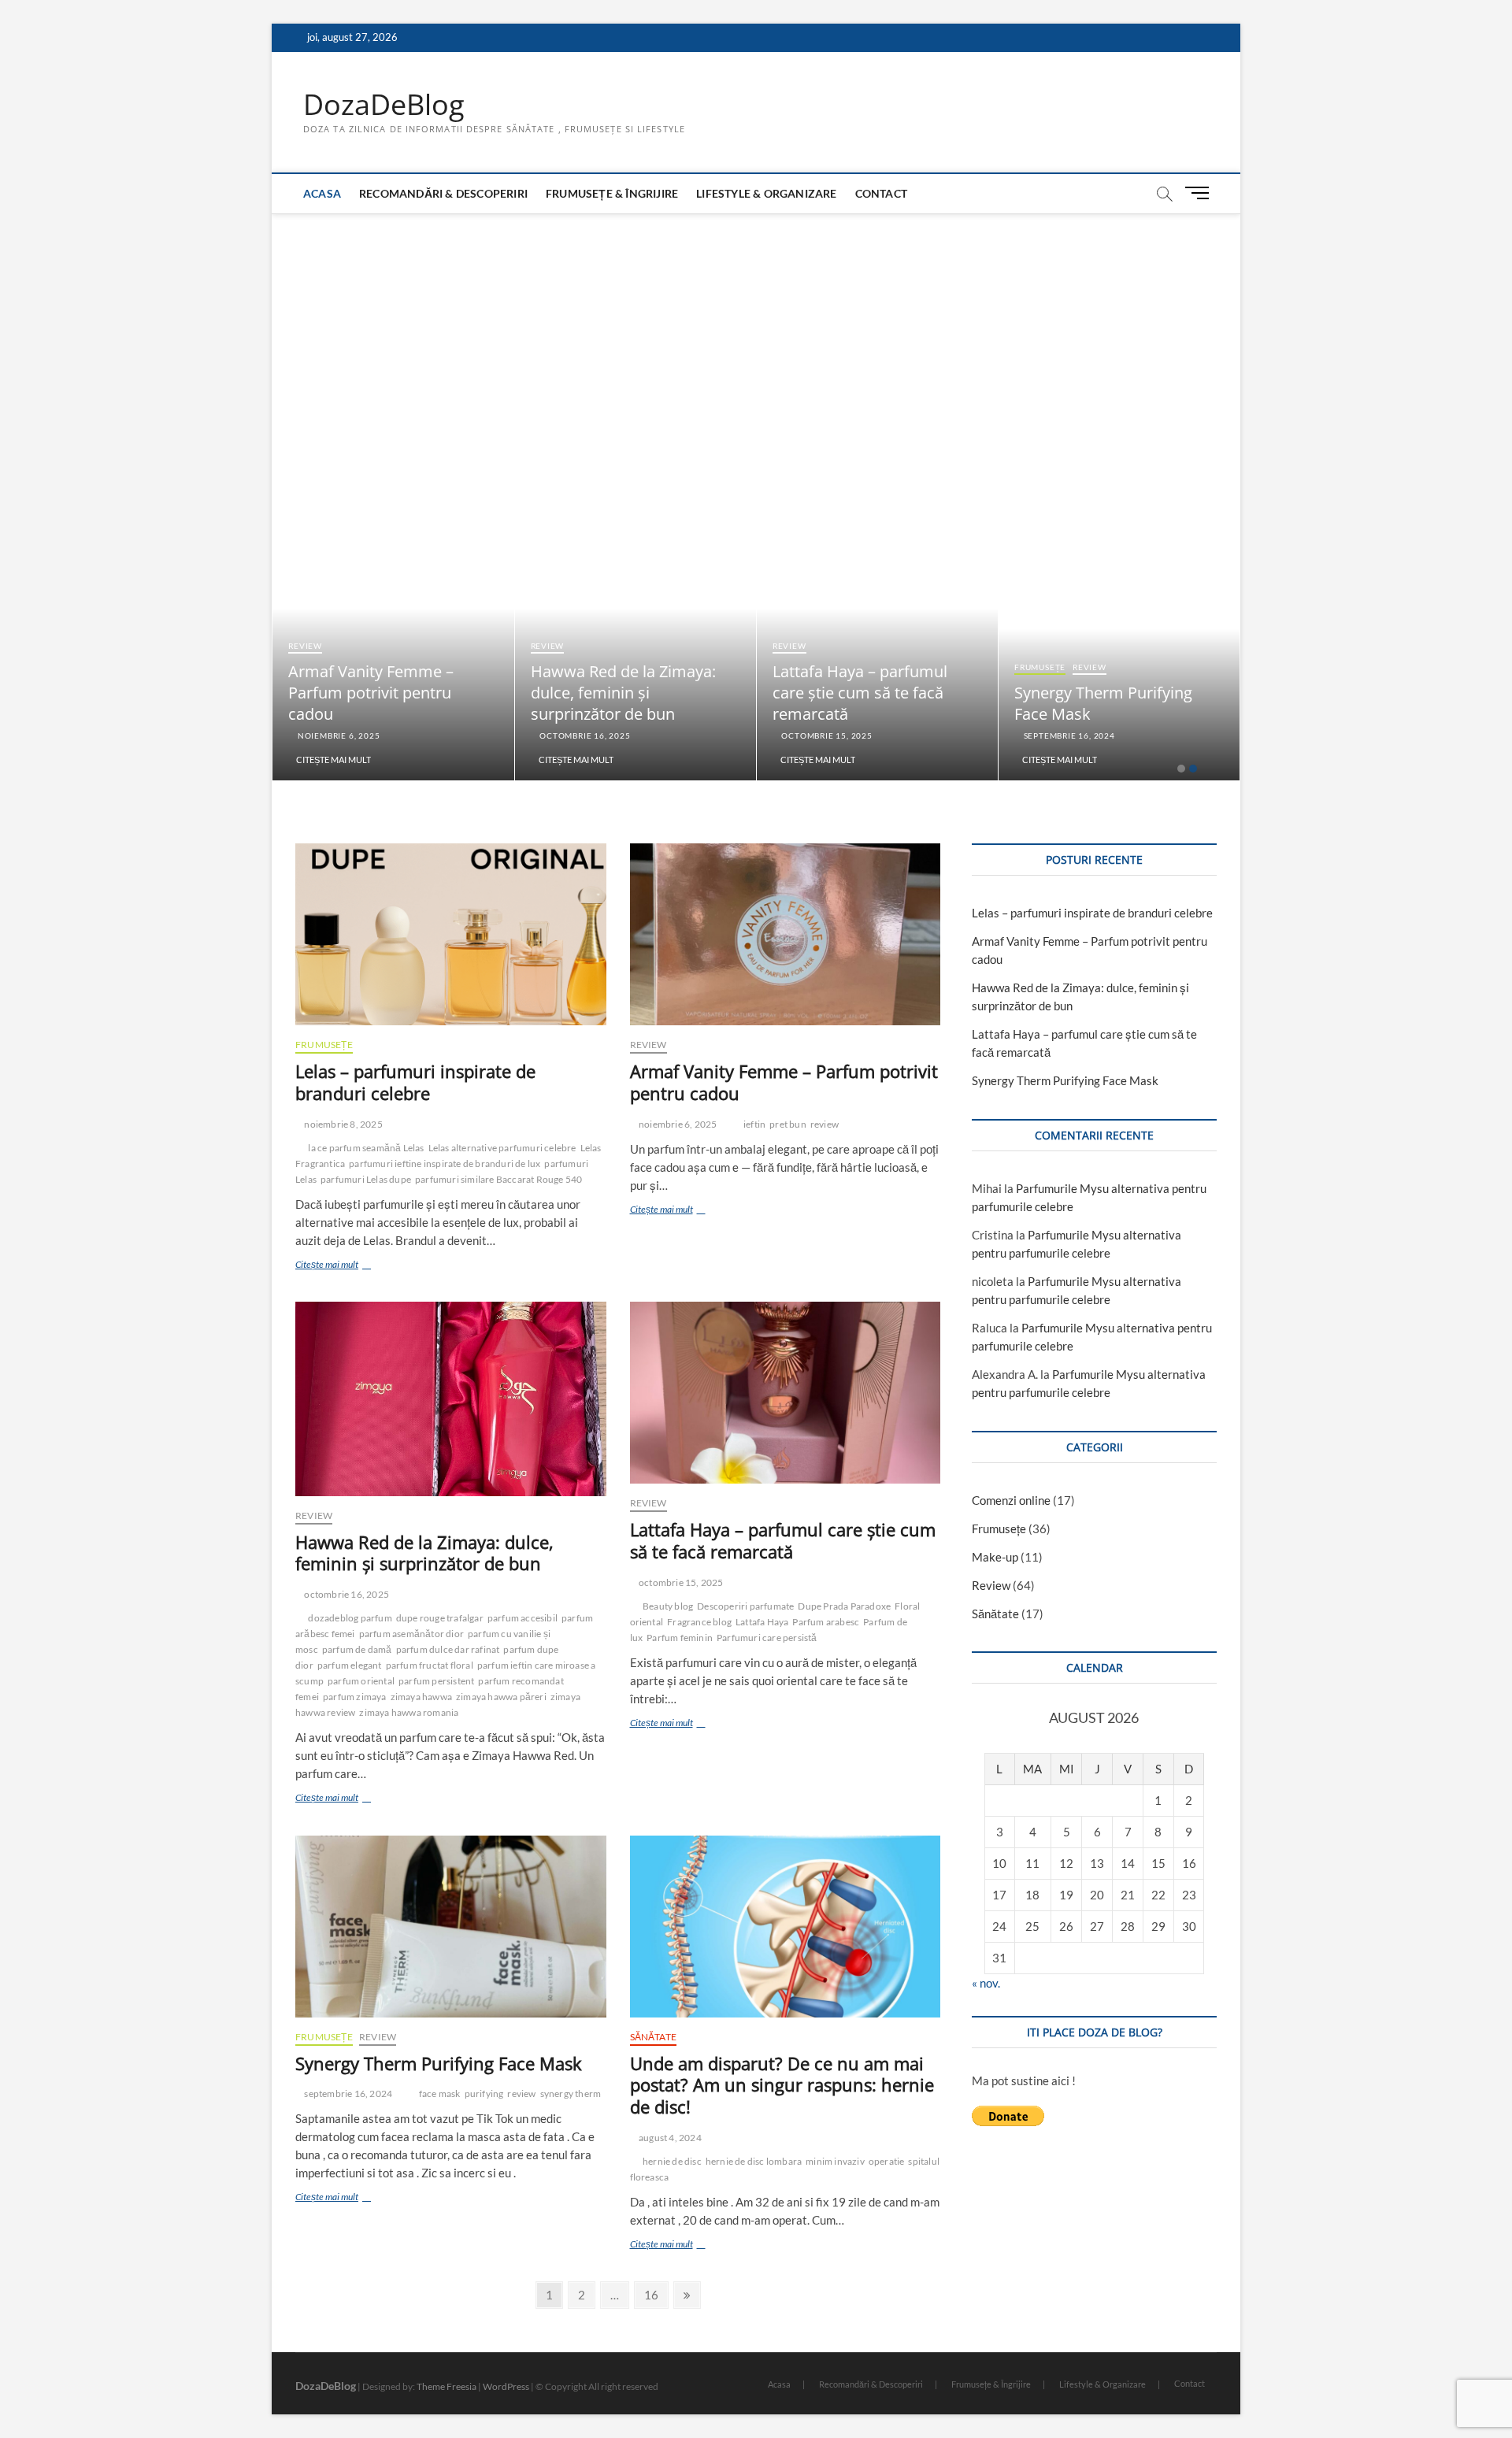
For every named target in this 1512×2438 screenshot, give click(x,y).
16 (656, 2294)
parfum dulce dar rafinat (448, 1649)
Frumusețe (1040, 667)
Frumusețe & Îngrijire (612, 193)
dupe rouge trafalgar (440, 1618)
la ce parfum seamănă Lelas (366, 1148)
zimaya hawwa (421, 1697)
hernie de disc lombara (754, 2161)
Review (305, 646)
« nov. (986, 1983)
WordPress (506, 2386)
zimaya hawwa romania (409, 1712)
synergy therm (571, 2093)
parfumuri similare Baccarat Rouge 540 (498, 1179)
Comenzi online (1011, 1500)
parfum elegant (350, 1665)
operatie (887, 2161)
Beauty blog (668, 1606)
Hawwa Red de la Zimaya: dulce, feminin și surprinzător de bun (623, 693)
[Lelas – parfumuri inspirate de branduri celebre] (451, 934)
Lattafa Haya (762, 1622)
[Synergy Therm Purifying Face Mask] (451, 1927)
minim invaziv (835, 2161)
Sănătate (654, 2037)
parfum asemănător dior (411, 1634)
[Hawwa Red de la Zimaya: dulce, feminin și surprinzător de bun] (451, 1399)
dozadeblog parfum (350, 1618)
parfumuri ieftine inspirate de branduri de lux (445, 1163)
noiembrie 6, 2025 (337, 735)
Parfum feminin (680, 1638)
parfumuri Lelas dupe (366, 1179)
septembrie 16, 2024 (1068, 735)
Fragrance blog (699, 1622)
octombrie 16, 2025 (584, 735)
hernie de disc (672, 2161)
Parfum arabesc (826, 1622)
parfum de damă (357, 1649)
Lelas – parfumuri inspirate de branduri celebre (415, 1082)
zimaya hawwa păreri (501, 1697)
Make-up (995, 1557)
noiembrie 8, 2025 (343, 1124)
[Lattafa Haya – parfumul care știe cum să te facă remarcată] (786, 1393)
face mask (440, 2093)
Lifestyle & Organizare (766, 193)
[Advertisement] (756, 332)
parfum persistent (436, 1681)
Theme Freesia (447, 2386)
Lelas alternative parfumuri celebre (502, 1148)
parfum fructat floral (430, 1665)
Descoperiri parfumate (745, 1606)
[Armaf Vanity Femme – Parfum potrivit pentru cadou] (786, 934)
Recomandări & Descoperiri (443, 193)
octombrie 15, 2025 (826, 735)
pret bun (788, 1124)
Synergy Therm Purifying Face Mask (439, 2063)
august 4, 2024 (669, 2138)
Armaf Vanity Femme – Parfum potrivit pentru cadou (371, 693)
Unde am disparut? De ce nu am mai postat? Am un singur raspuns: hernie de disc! (782, 2085)
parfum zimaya (355, 1697)
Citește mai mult (334, 760)
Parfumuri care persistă (767, 1638)
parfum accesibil (523, 1618)
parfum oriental (361, 1681)
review (825, 1124)
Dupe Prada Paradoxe (844, 1606)
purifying (484, 2093)
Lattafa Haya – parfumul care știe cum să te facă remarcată (860, 693)
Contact (881, 193)
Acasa (322, 193)
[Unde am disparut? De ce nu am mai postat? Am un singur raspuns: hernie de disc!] (786, 1927)
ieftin (754, 1124)
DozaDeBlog (384, 105)
